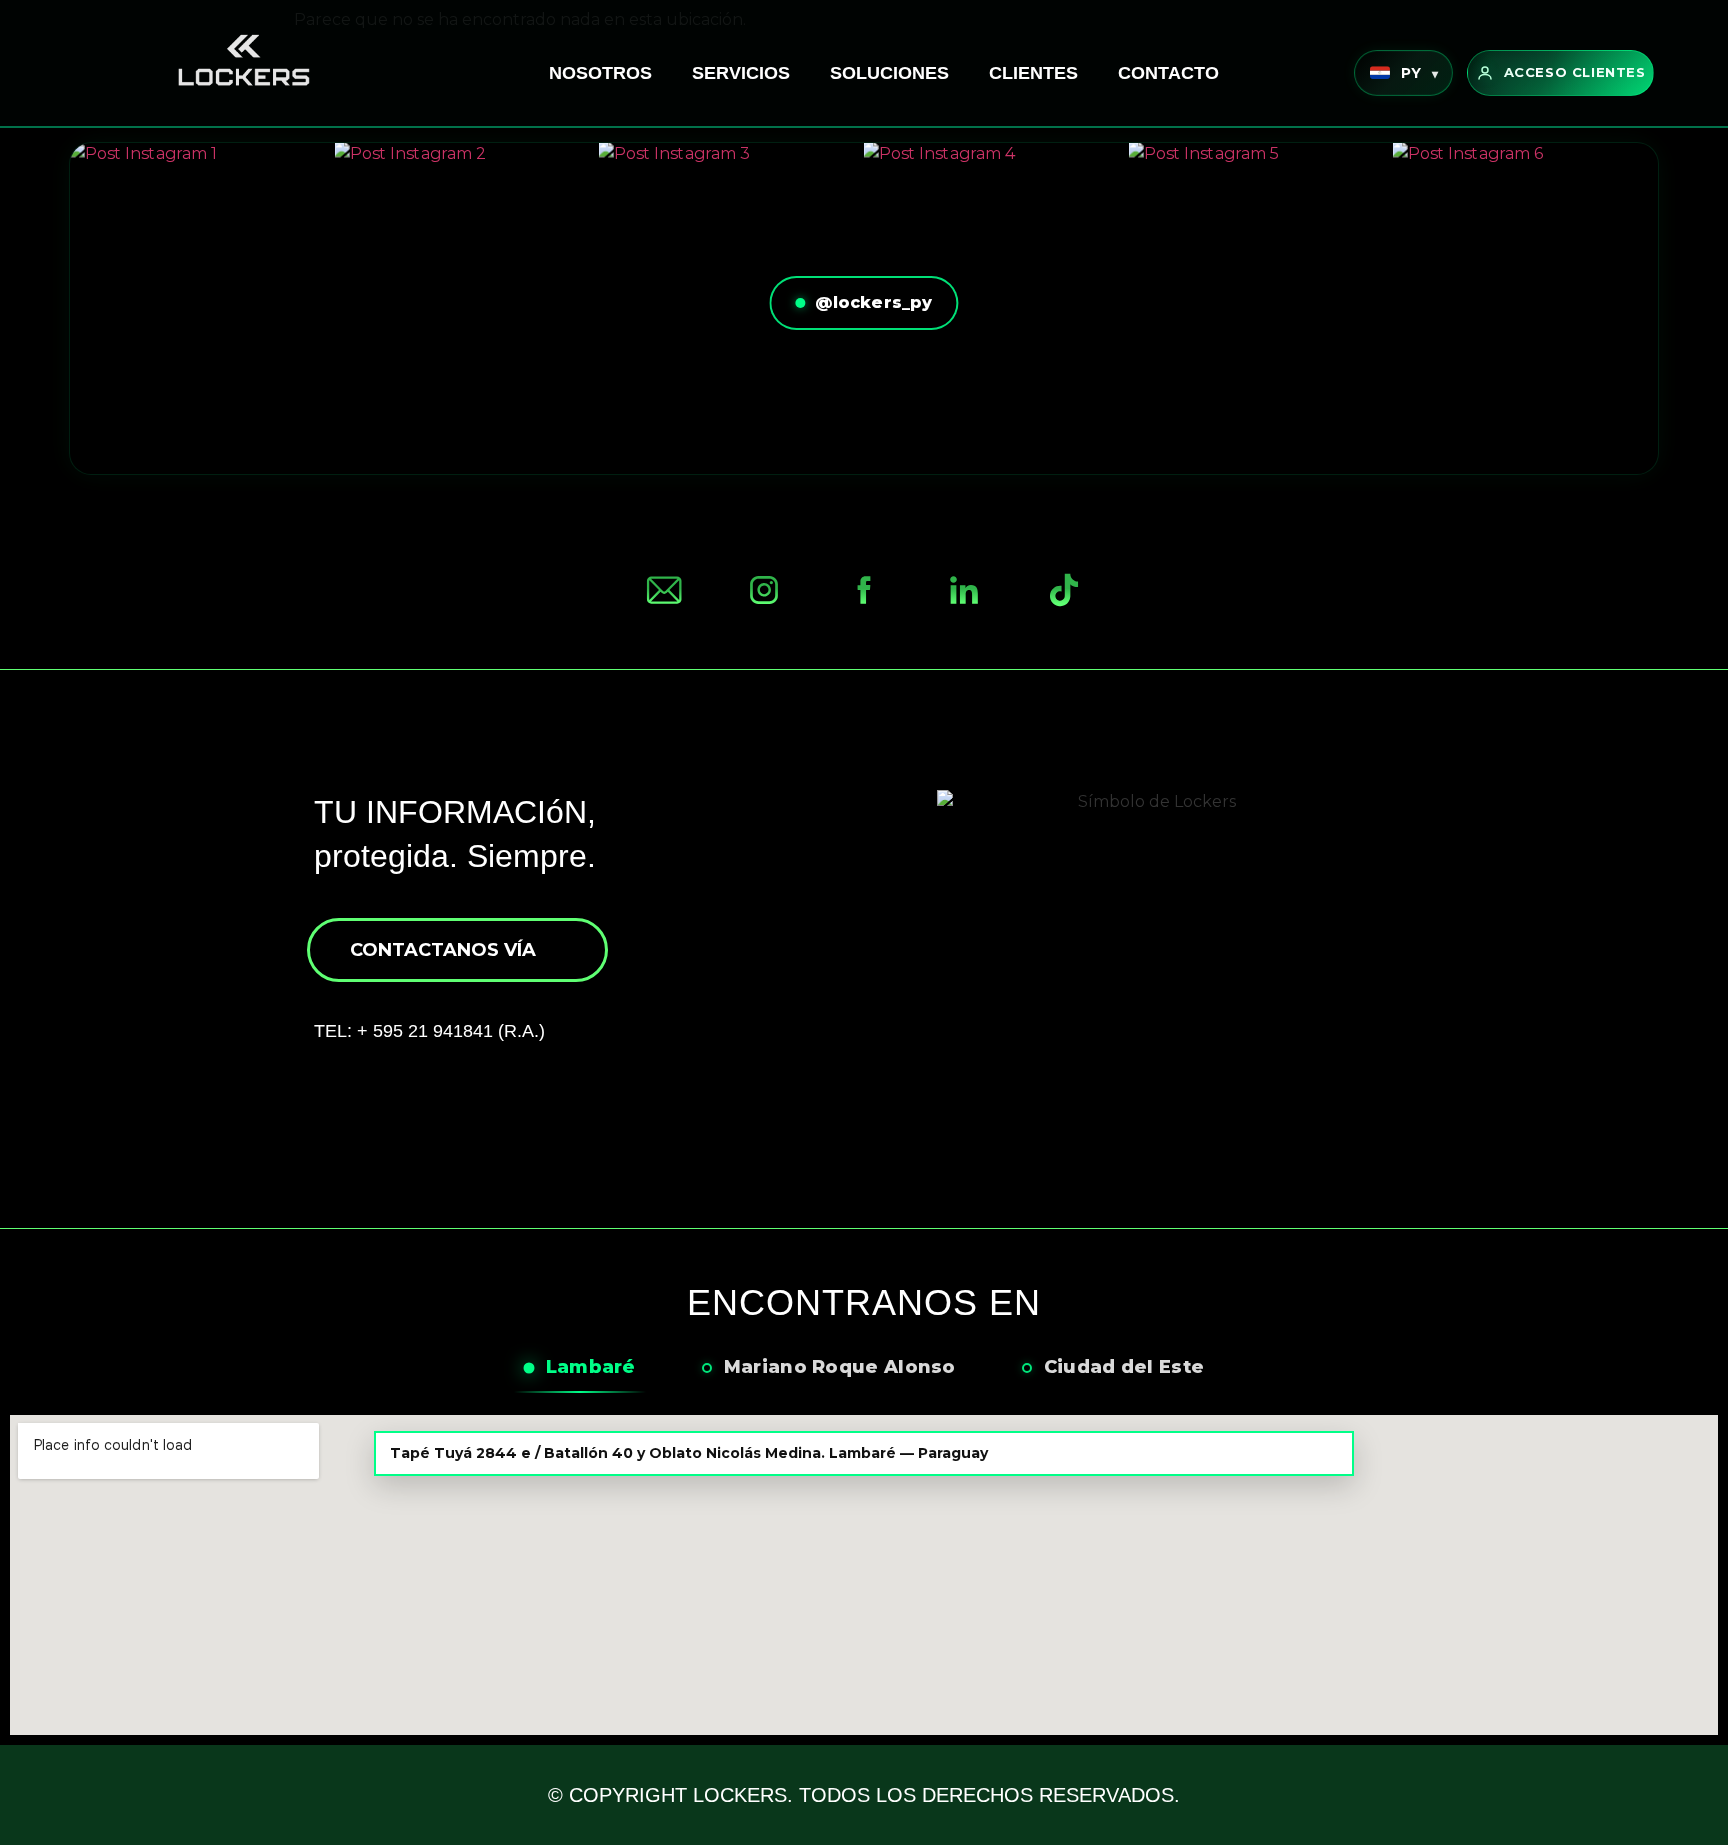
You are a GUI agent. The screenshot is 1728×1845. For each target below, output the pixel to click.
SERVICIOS (741, 73)
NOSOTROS (600, 73)
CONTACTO (1168, 73)
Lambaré (591, 1367)
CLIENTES (1033, 73)
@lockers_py (873, 302)
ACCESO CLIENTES (1575, 72)
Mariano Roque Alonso (840, 1367)
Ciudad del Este (1124, 1367)
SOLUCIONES (889, 73)
